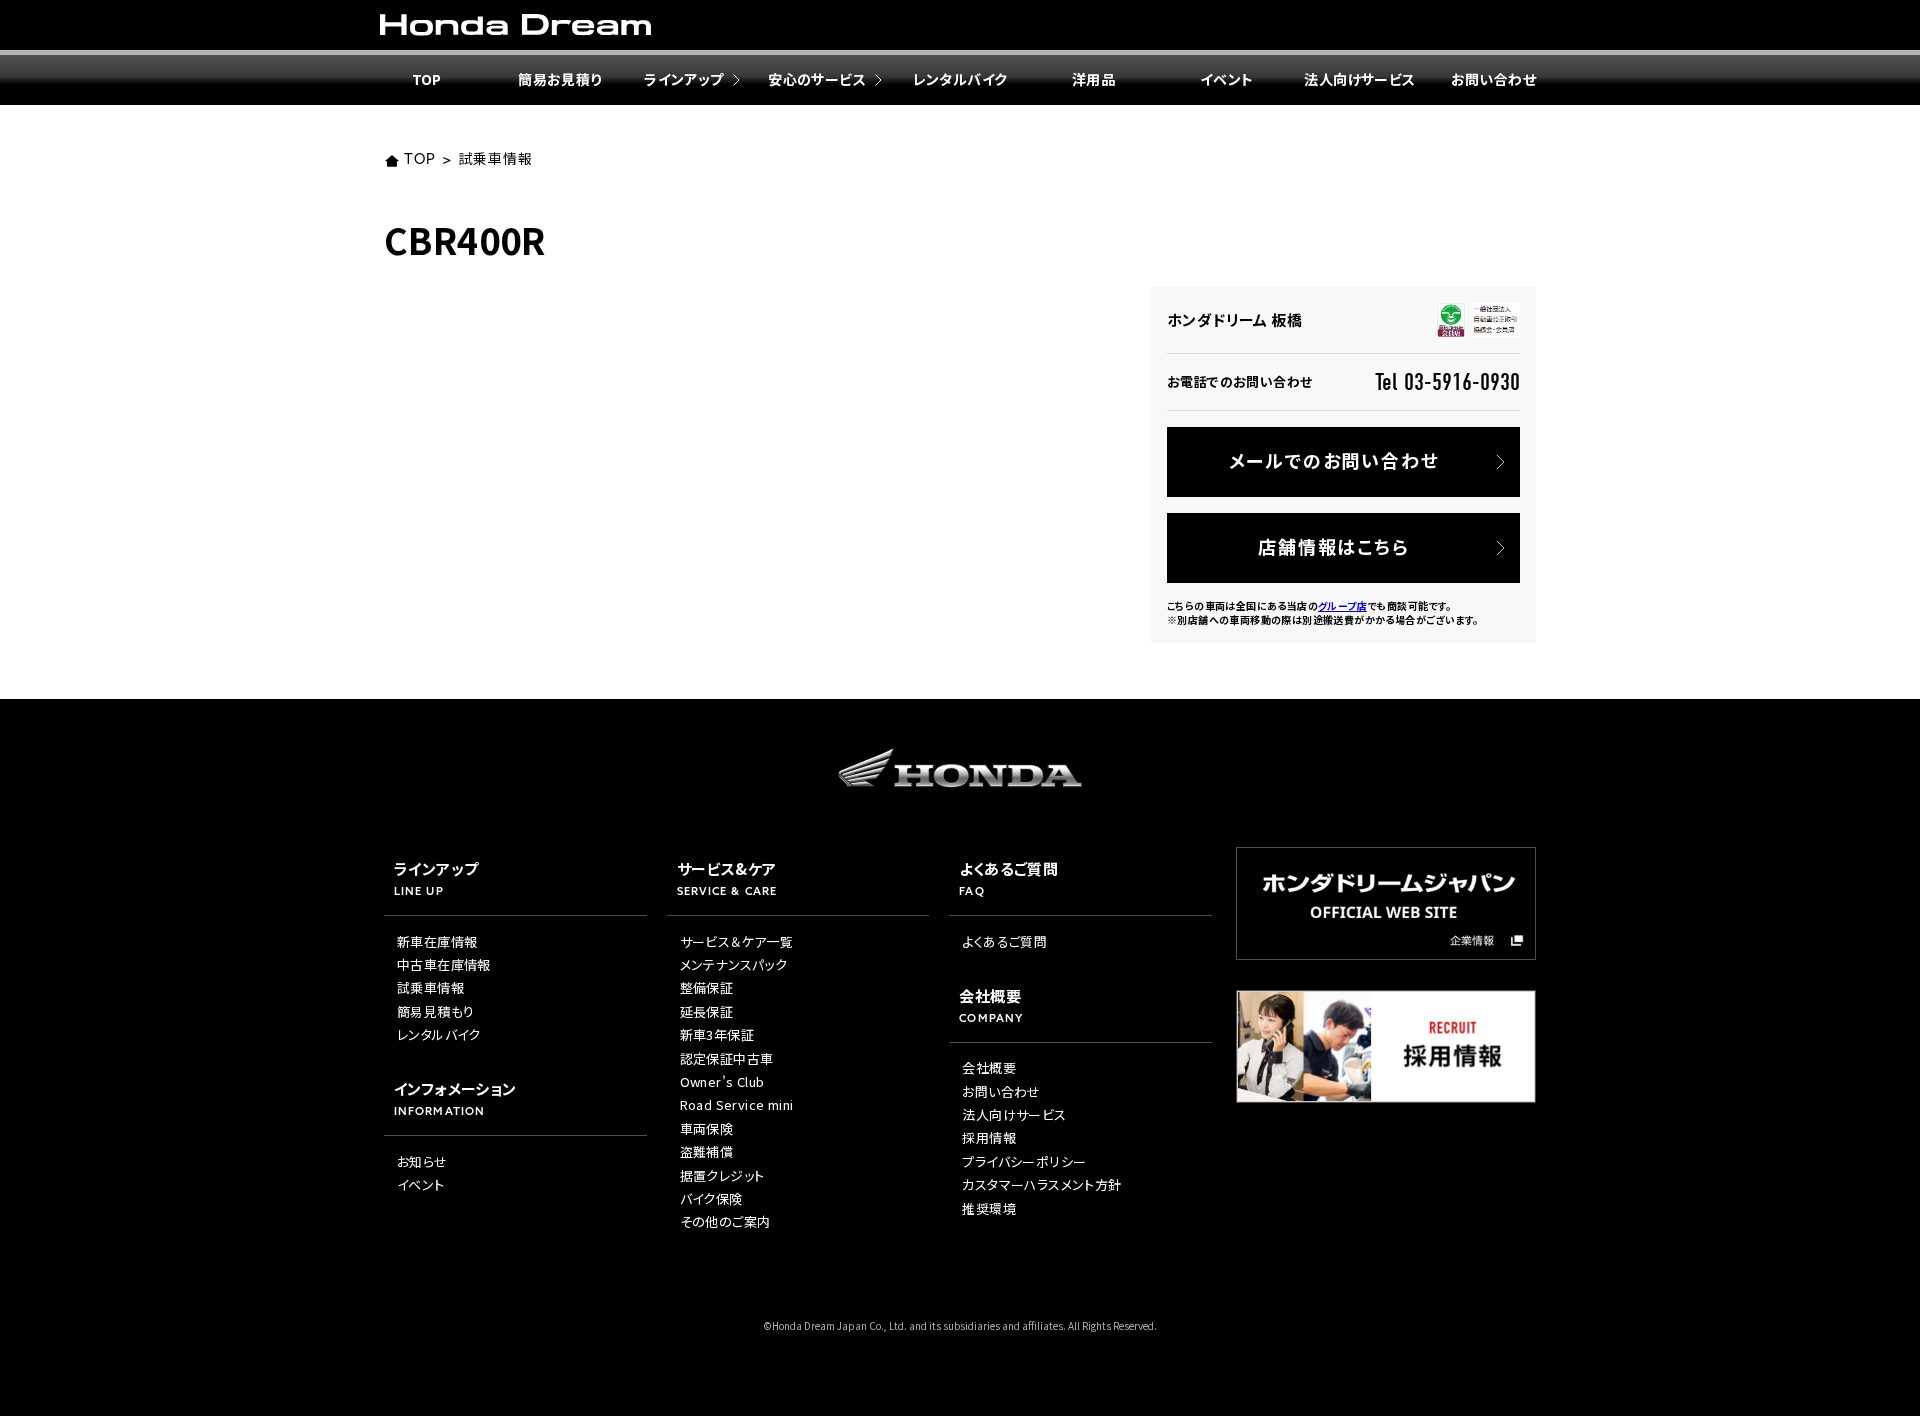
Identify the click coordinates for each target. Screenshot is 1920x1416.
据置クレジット (722, 1175)
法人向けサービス (1359, 79)
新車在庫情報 (437, 941)
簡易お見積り (559, 79)
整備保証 (707, 987)
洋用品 (1093, 79)
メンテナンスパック (734, 964)
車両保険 (707, 1128)
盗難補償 (707, 1151)
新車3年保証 (717, 1034)
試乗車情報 (495, 160)
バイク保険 (711, 1198)
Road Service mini (737, 1104)
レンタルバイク (960, 79)
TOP (427, 79)
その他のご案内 (725, 1221)
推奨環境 (989, 1208)
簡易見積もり (435, 1011)
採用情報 (989, 1137)
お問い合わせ (1493, 79)
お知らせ (422, 1161)
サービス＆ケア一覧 (737, 941)
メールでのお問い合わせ (1334, 460)
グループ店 (1342, 605)
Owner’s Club (722, 1081)
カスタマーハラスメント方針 (1041, 1184)
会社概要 (989, 1067)
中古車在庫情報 (444, 964)
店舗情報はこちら (1333, 546)
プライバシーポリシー (1024, 1161)
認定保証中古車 (727, 1058)
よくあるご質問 (1004, 941)
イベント (1227, 79)
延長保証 (707, 1011)
